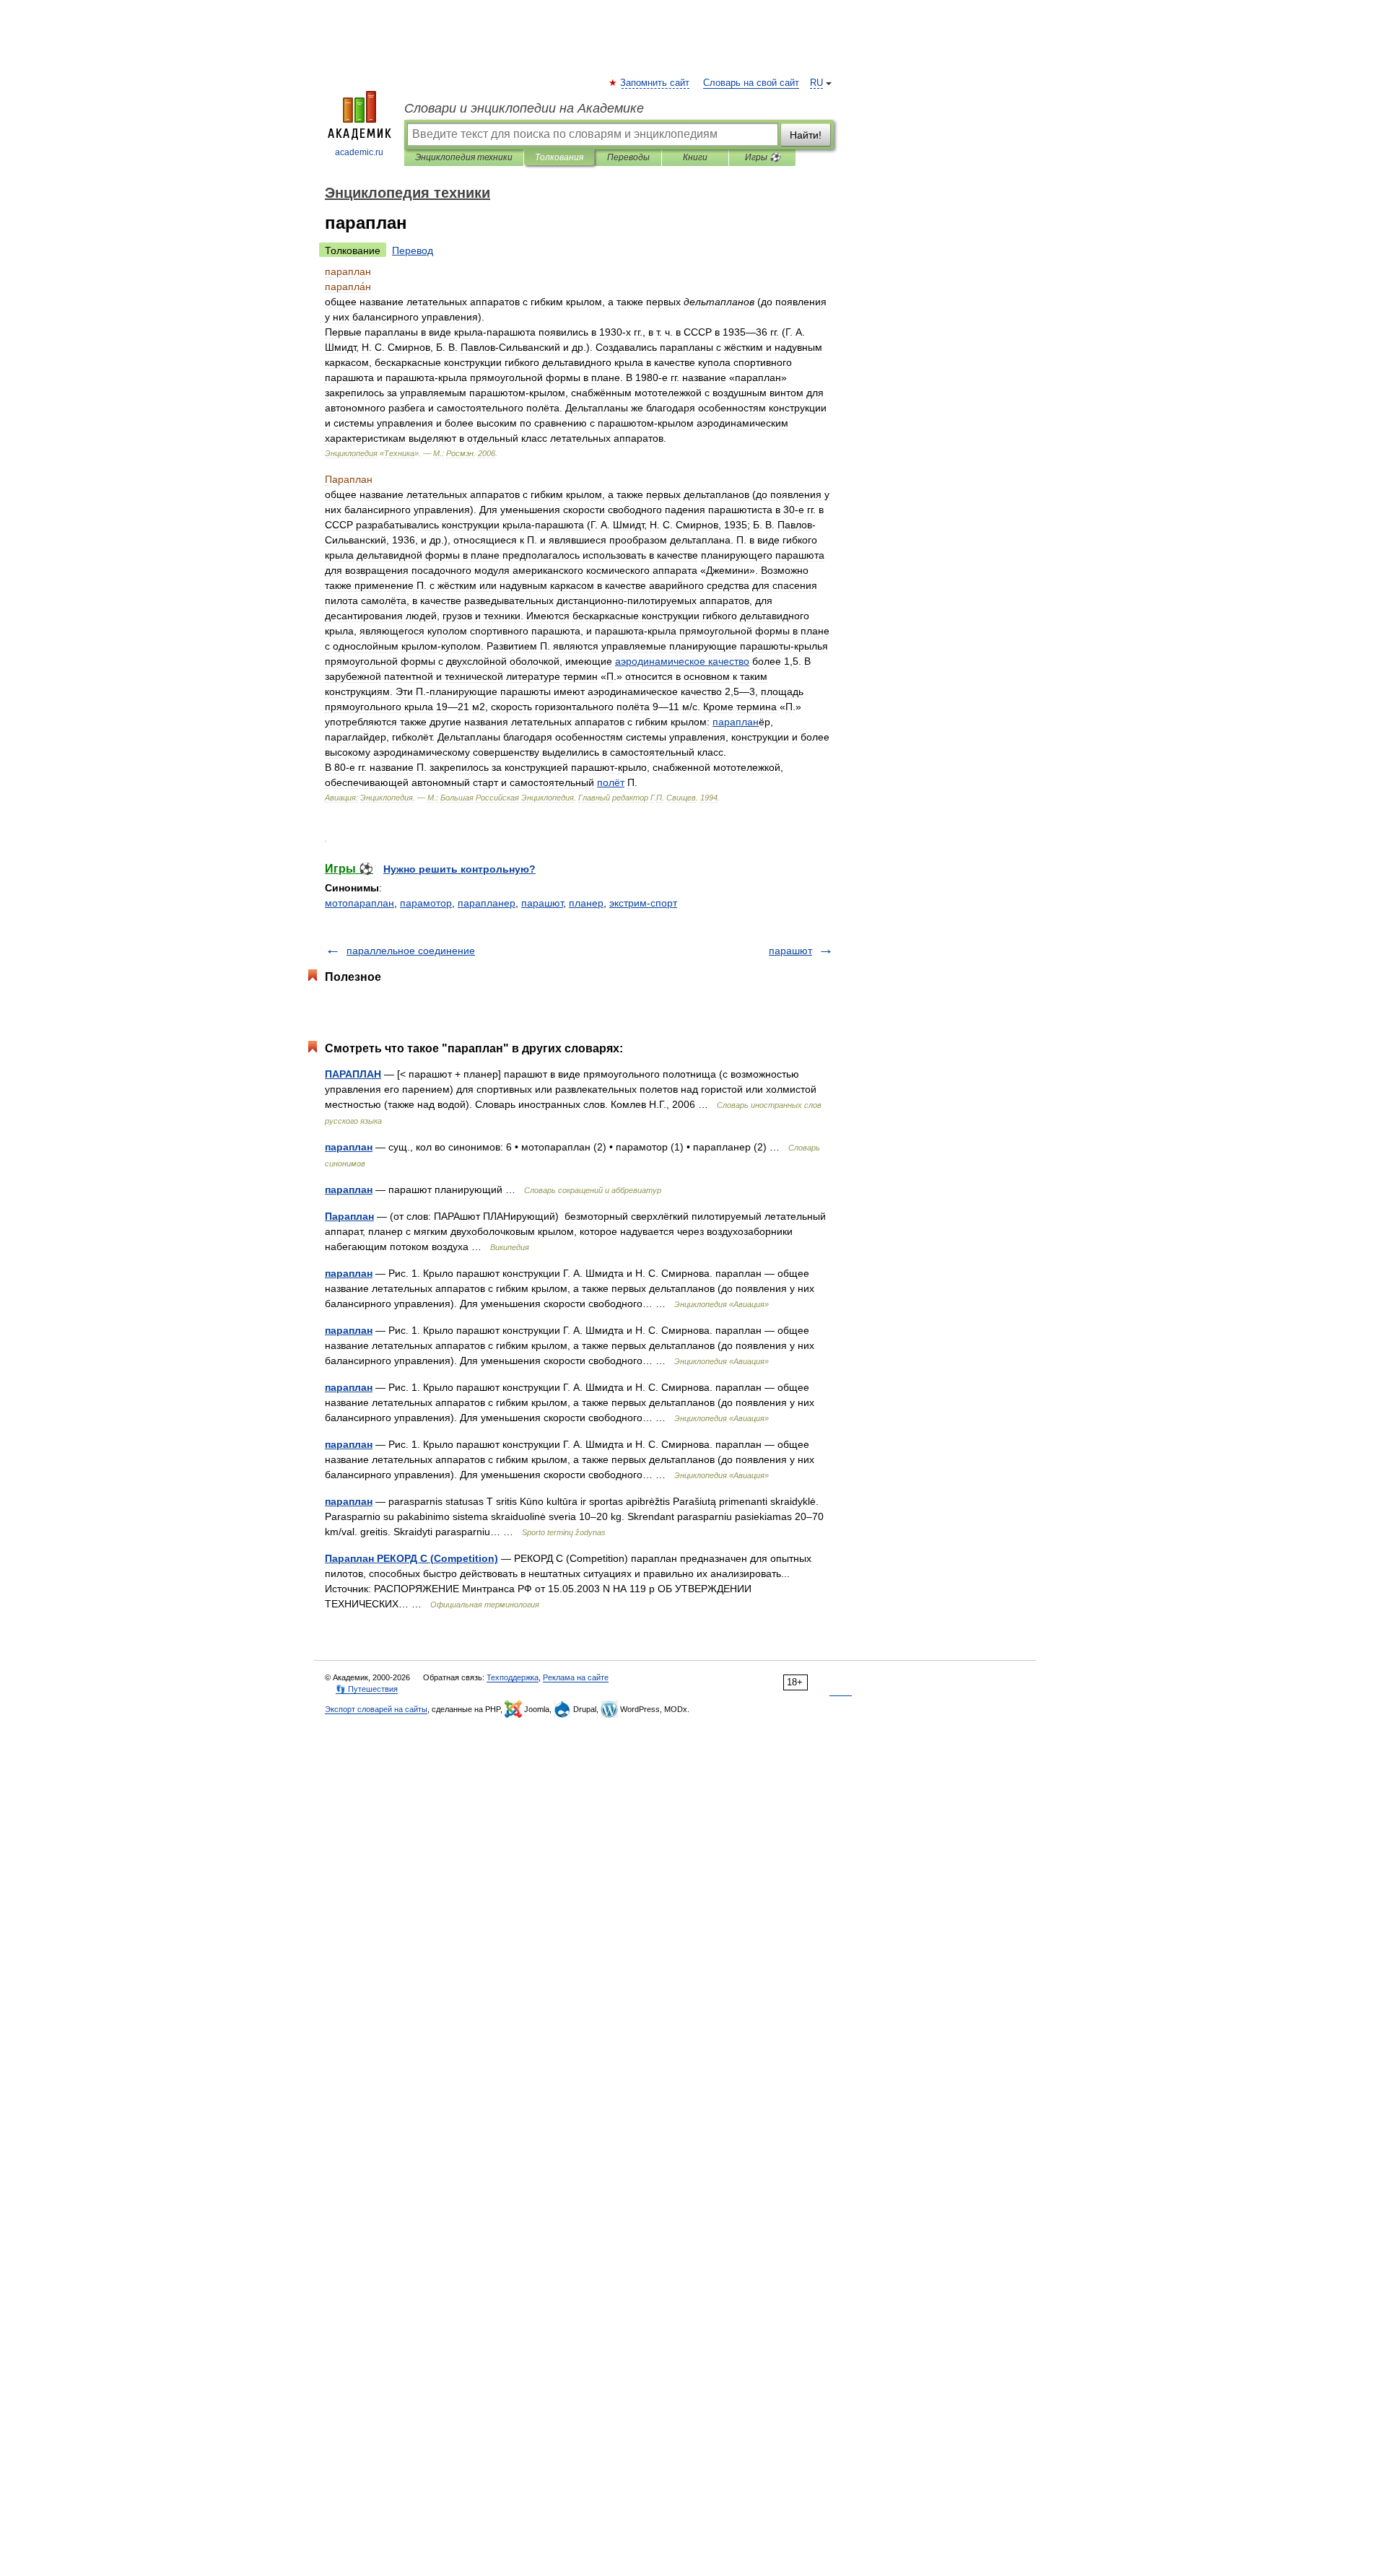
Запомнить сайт (655, 83)
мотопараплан (359, 903)
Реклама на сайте (576, 1677)
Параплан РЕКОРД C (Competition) (411, 1558)
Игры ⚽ (763, 157)
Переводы (628, 157)
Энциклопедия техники (464, 157)
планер (586, 903)
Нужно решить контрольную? (459, 869)
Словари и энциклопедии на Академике (524, 108)
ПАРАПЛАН (353, 1074)
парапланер (487, 903)
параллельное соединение (411, 951)
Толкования (559, 157)
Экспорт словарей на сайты (376, 1709)
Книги (695, 157)
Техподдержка (513, 1677)
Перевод (413, 250)
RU (816, 83)
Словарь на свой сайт (751, 83)
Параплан (349, 1216)
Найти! (806, 135)
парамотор (426, 903)
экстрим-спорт (643, 903)
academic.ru (359, 152)
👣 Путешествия (367, 1689)
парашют (542, 903)
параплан (349, 1147)
